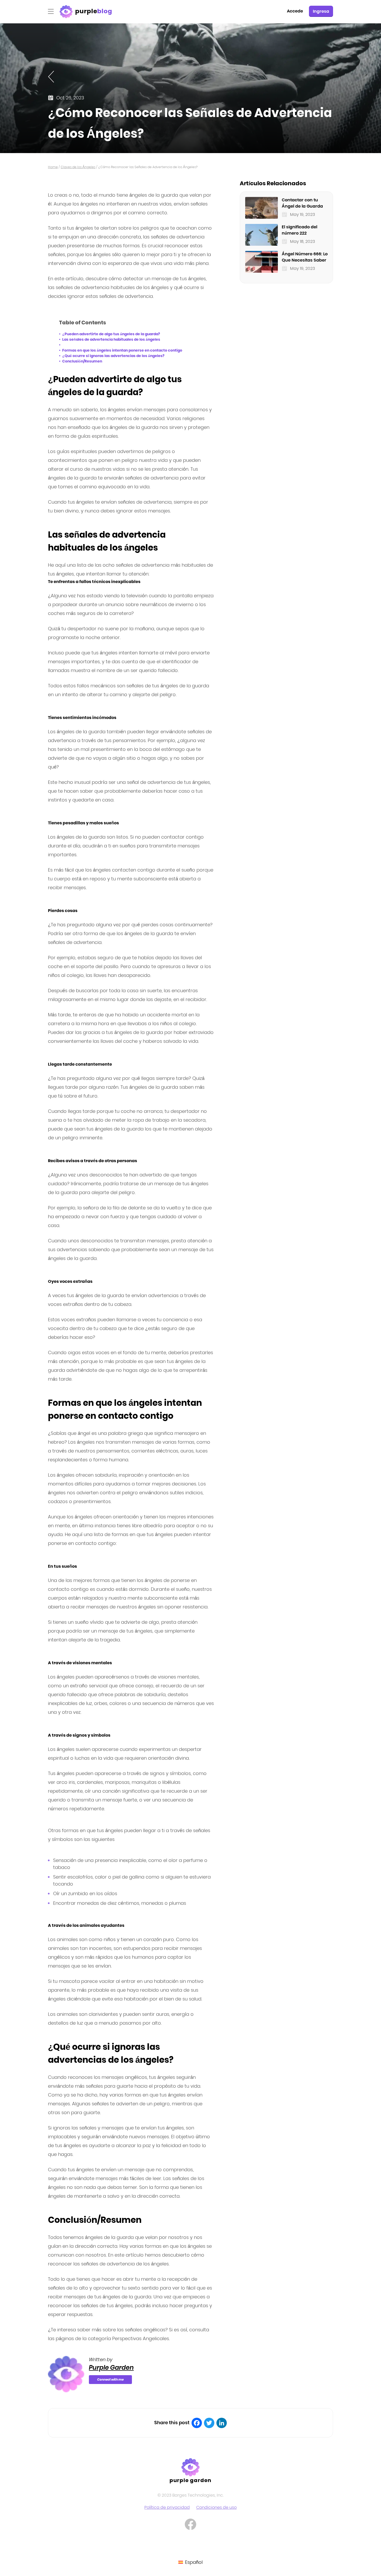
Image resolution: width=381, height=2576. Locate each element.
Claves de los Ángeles (78, 167)
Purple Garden (111, 2368)
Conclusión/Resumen (82, 361)
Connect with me (110, 2379)
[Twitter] (209, 2423)
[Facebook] (197, 2423)
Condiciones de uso (216, 2507)
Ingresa (321, 11)
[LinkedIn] (222, 2423)
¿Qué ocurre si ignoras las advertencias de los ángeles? (113, 356)
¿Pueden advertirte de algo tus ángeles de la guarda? (111, 334)
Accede (295, 11)
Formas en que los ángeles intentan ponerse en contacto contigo (122, 350)
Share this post (172, 2423)
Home (53, 167)
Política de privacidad (167, 2507)
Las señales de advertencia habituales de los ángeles (111, 339)
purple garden (191, 2480)
